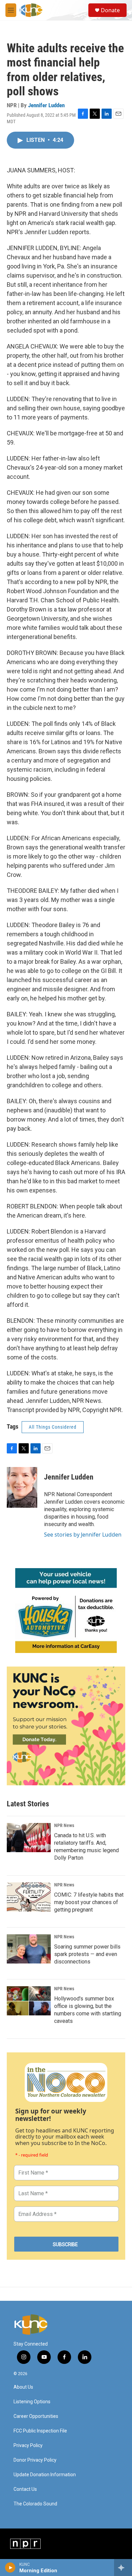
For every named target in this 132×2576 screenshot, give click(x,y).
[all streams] (123, 2568)
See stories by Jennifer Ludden (83, 1535)
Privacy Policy (28, 2446)
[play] (10, 2568)
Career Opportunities (36, 2416)
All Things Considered (53, 1427)
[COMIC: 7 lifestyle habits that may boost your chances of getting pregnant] (29, 1897)
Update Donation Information (45, 2475)
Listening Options (32, 2402)
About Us (23, 2387)
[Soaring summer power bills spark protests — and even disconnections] (29, 1949)
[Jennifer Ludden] (22, 1487)
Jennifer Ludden (46, 105)
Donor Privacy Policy (35, 2460)
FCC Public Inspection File (40, 2431)
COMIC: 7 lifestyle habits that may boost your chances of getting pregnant (89, 1902)
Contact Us (25, 2489)
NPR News (64, 1825)
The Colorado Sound (35, 2504)
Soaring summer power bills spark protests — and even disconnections (87, 1954)
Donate (110, 10)
